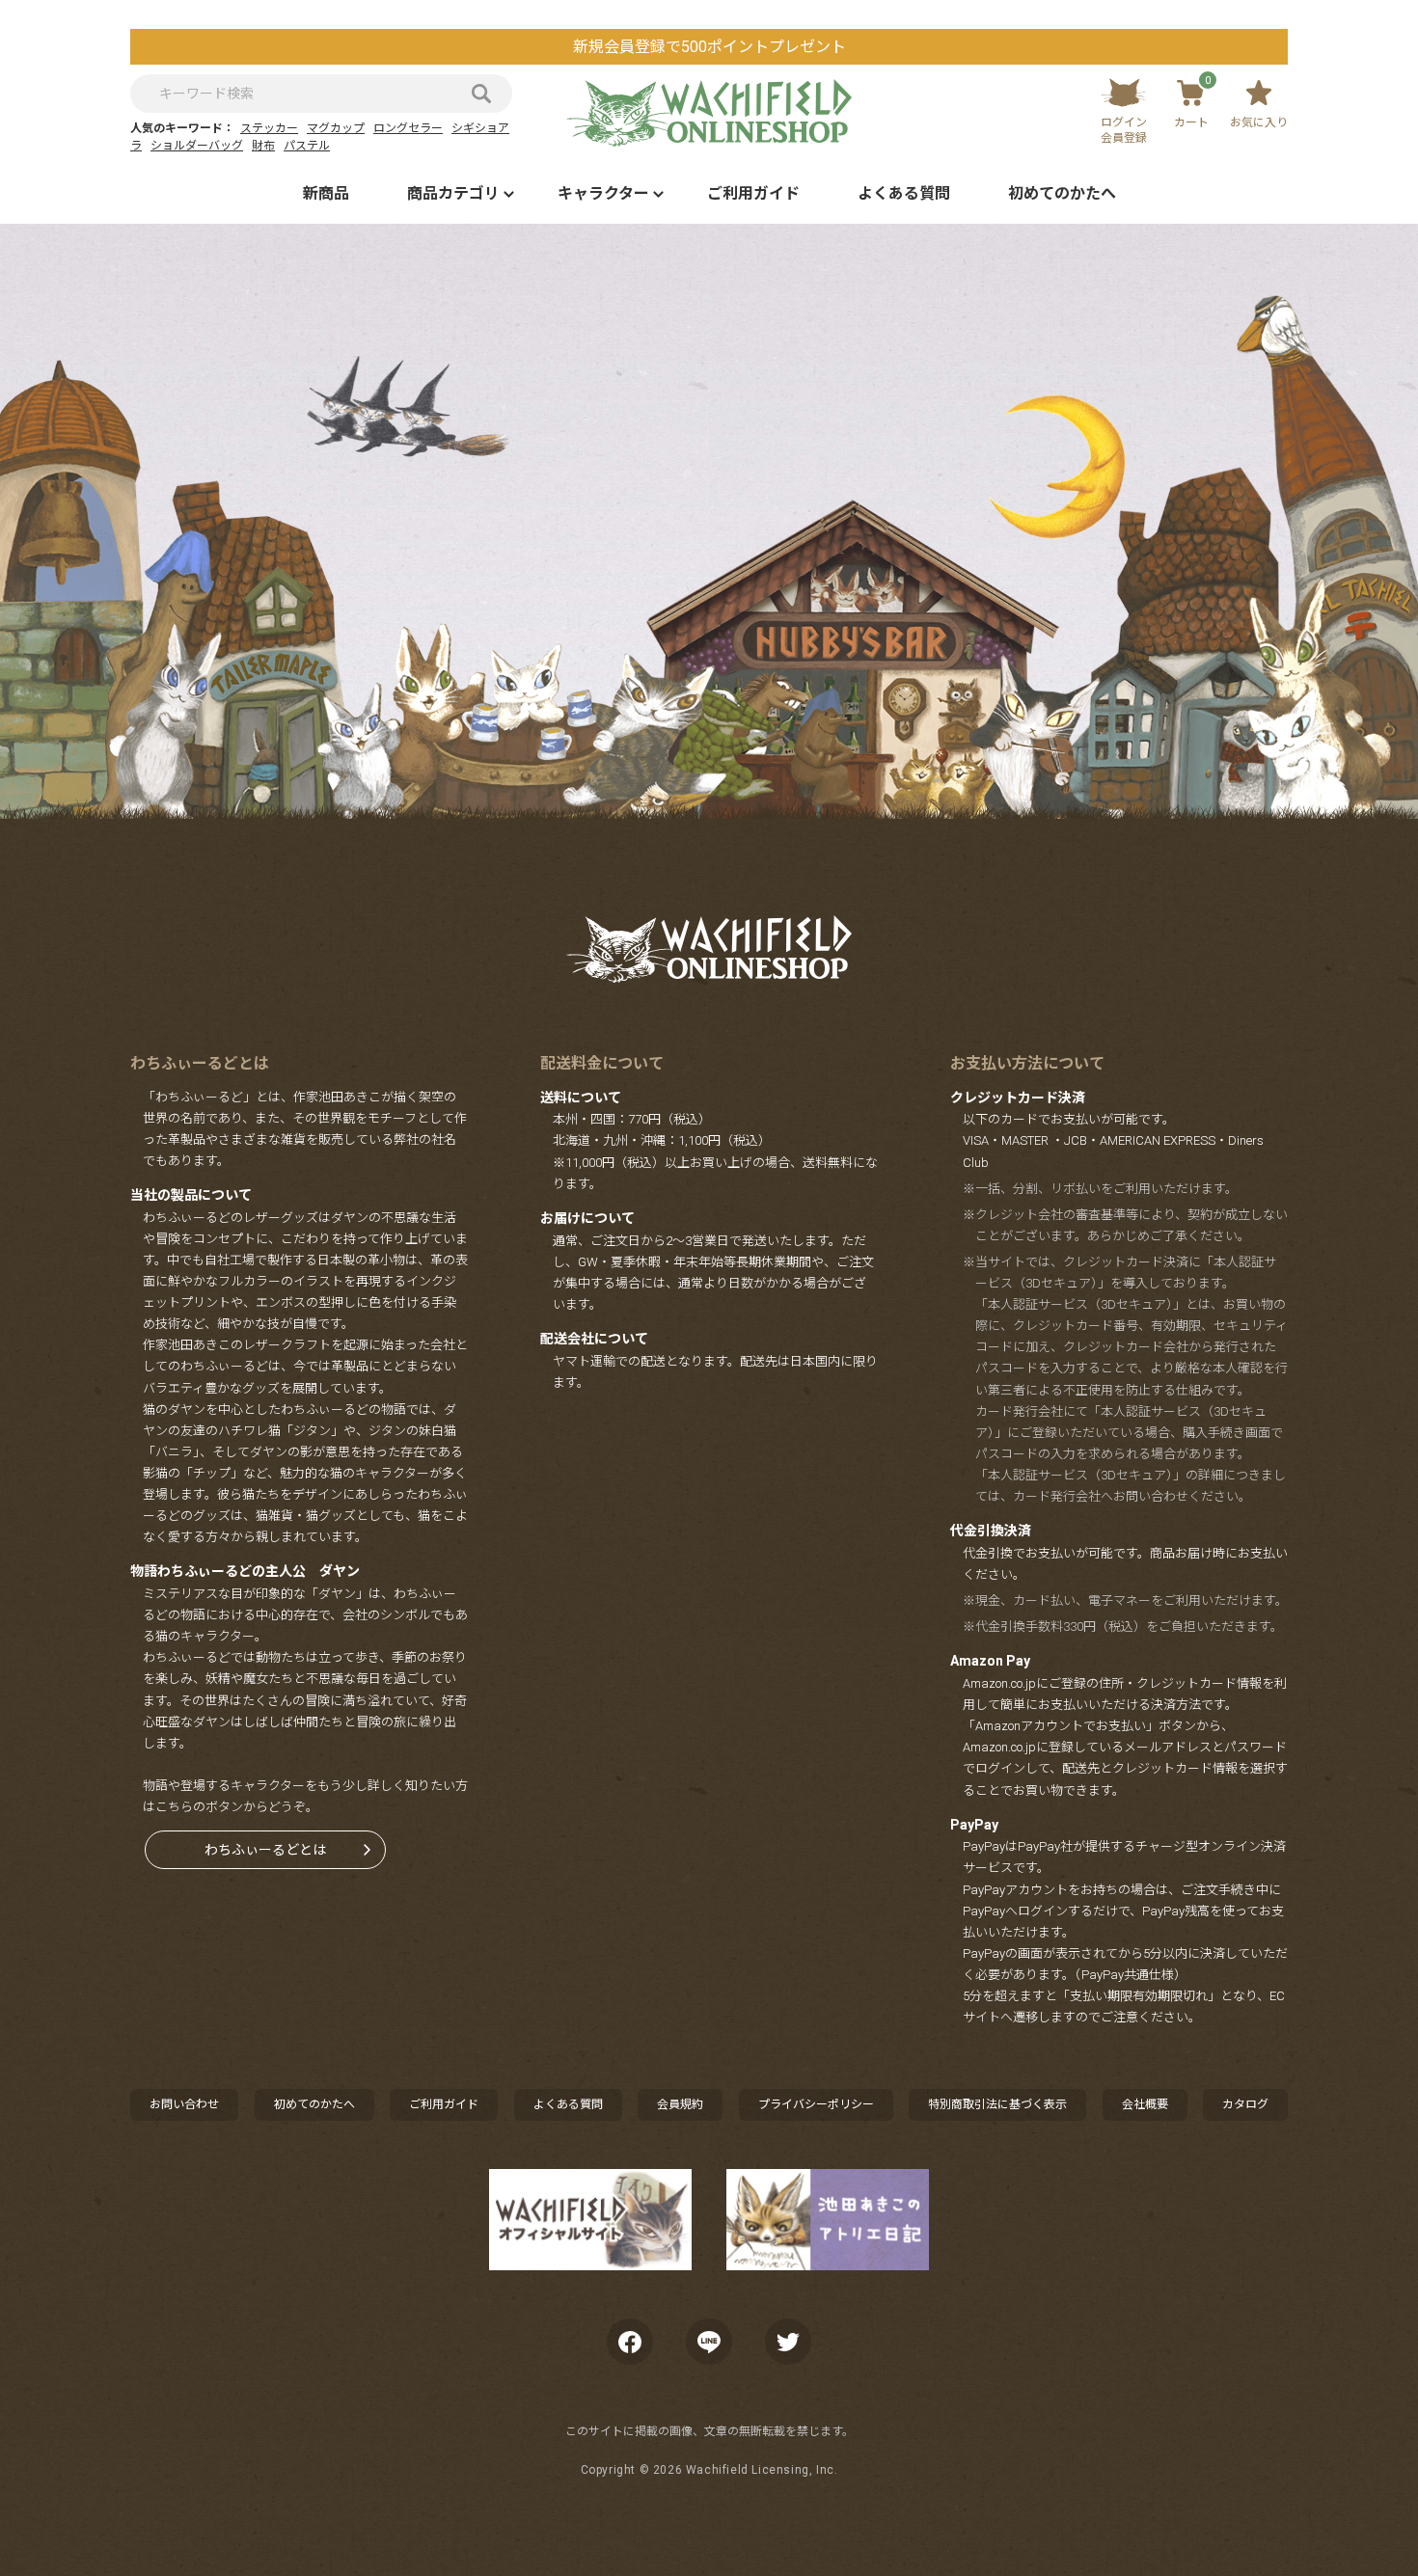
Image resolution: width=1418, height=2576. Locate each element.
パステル (307, 146)
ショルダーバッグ (197, 146)
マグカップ (336, 128)
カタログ (1245, 2104)
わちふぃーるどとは (265, 1850)
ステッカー (269, 128)
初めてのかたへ (1062, 193)
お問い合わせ (184, 2104)
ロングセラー (408, 128)
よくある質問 (904, 193)
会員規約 (680, 2104)
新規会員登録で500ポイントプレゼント (709, 47)
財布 (263, 146)
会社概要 (1145, 2104)
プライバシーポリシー (816, 2104)
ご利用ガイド (753, 193)
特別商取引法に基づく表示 (997, 2104)
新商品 (326, 193)
